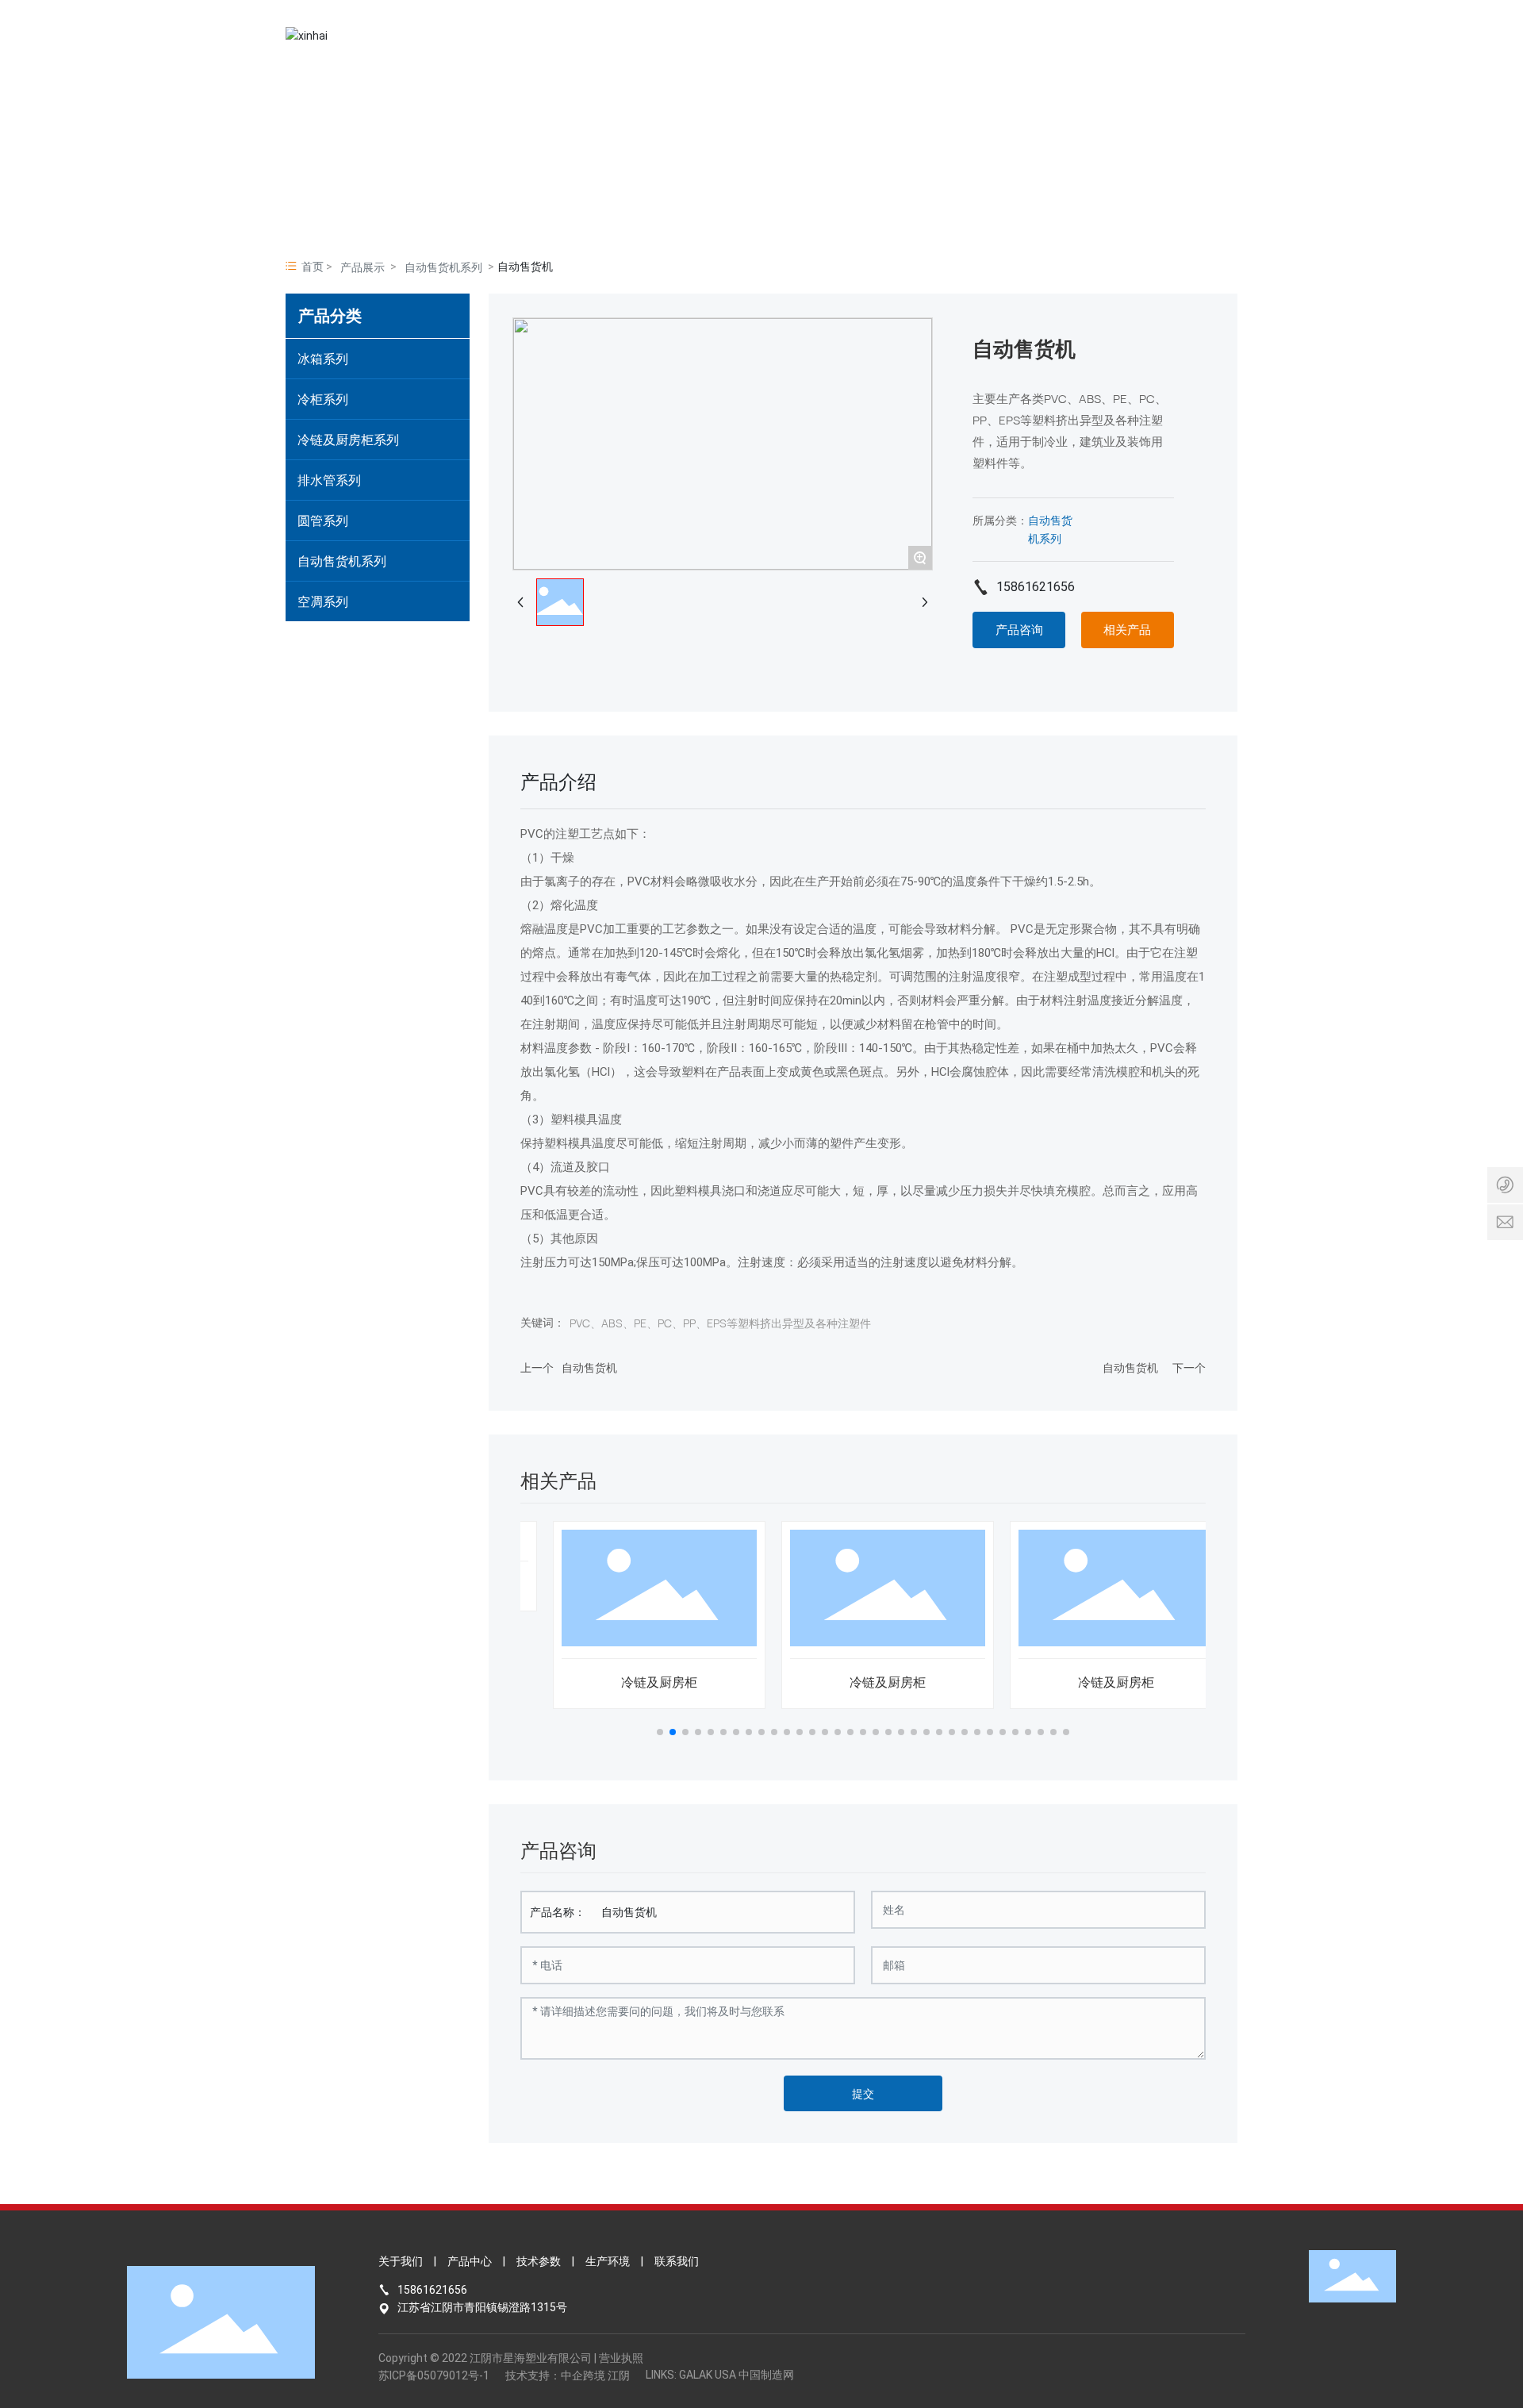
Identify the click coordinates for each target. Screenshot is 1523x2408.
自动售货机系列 (443, 267)
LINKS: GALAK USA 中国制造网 (720, 2375)
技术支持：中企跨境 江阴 (568, 2375)
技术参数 (539, 2261)
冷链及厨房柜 (635, 1682)
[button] (660, 1732)
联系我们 (677, 2261)
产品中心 (470, 2261)
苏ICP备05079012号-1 (434, 2375)
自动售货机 (589, 1368)
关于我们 (401, 2261)
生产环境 (608, 2261)
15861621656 (1036, 587)
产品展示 (363, 267)
